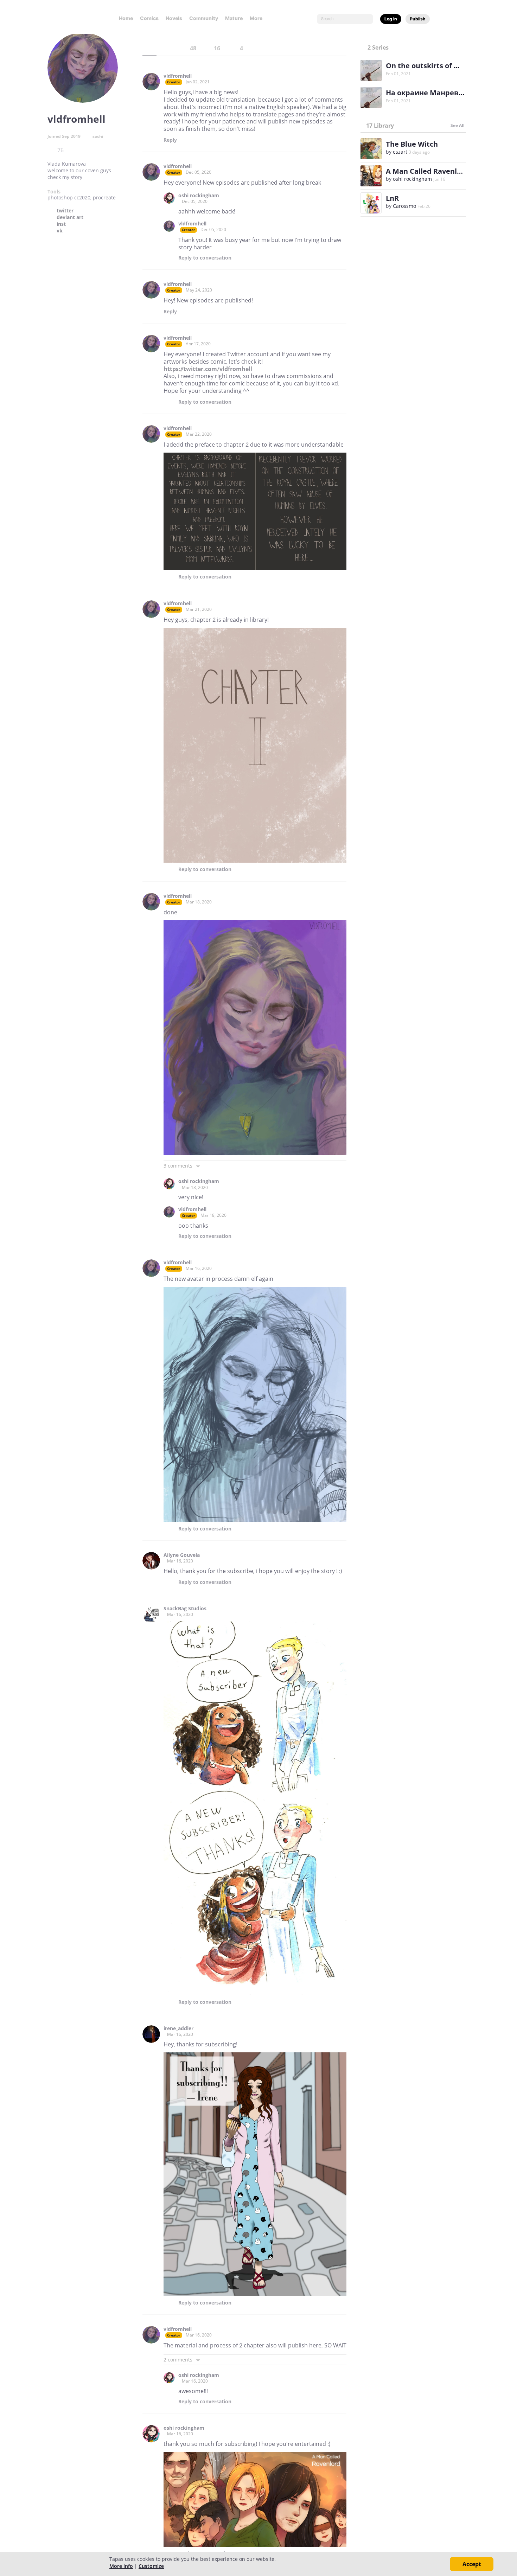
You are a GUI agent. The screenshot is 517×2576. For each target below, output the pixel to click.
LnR (392, 198)
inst (61, 224)
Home (126, 18)
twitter (65, 211)
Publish (418, 19)
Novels (174, 18)
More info (121, 2566)
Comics (149, 18)
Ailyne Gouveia (182, 1555)
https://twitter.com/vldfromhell (208, 369)
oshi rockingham (199, 196)
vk (60, 231)
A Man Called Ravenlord (427, 171)
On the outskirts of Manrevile (437, 66)
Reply (170, 140)
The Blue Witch (412, 144)
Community (204, 18)
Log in (391, 19)
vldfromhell (178, 76)
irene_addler (178, 2028)
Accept (472, 2564)
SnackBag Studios (185, 1609)
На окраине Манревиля (429, 93)
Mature (234, 18)
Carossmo (404, 206)
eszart (400, 152)
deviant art (70, 217)
